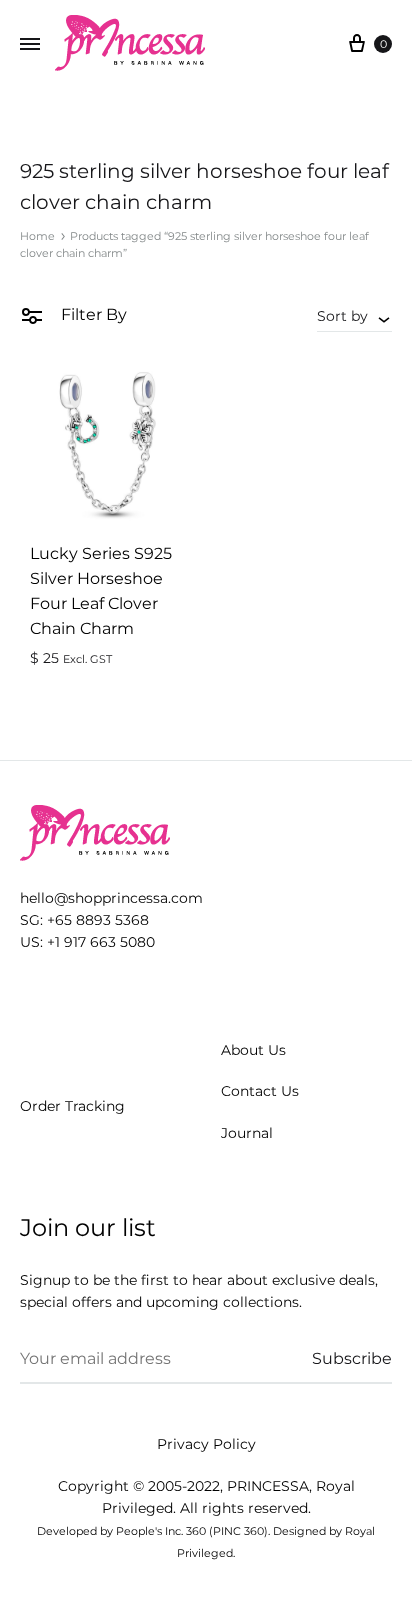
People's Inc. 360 (161, 1531)
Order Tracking (72, 1106)
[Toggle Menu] (30, 45)
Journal (247, 1133)
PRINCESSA (268, 1486)
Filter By (92, 314)
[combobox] (354, 316)
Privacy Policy (206, 1444)
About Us (253, 1050)
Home (37, 236)
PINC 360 (238, 1531)
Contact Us (260, 1091)
